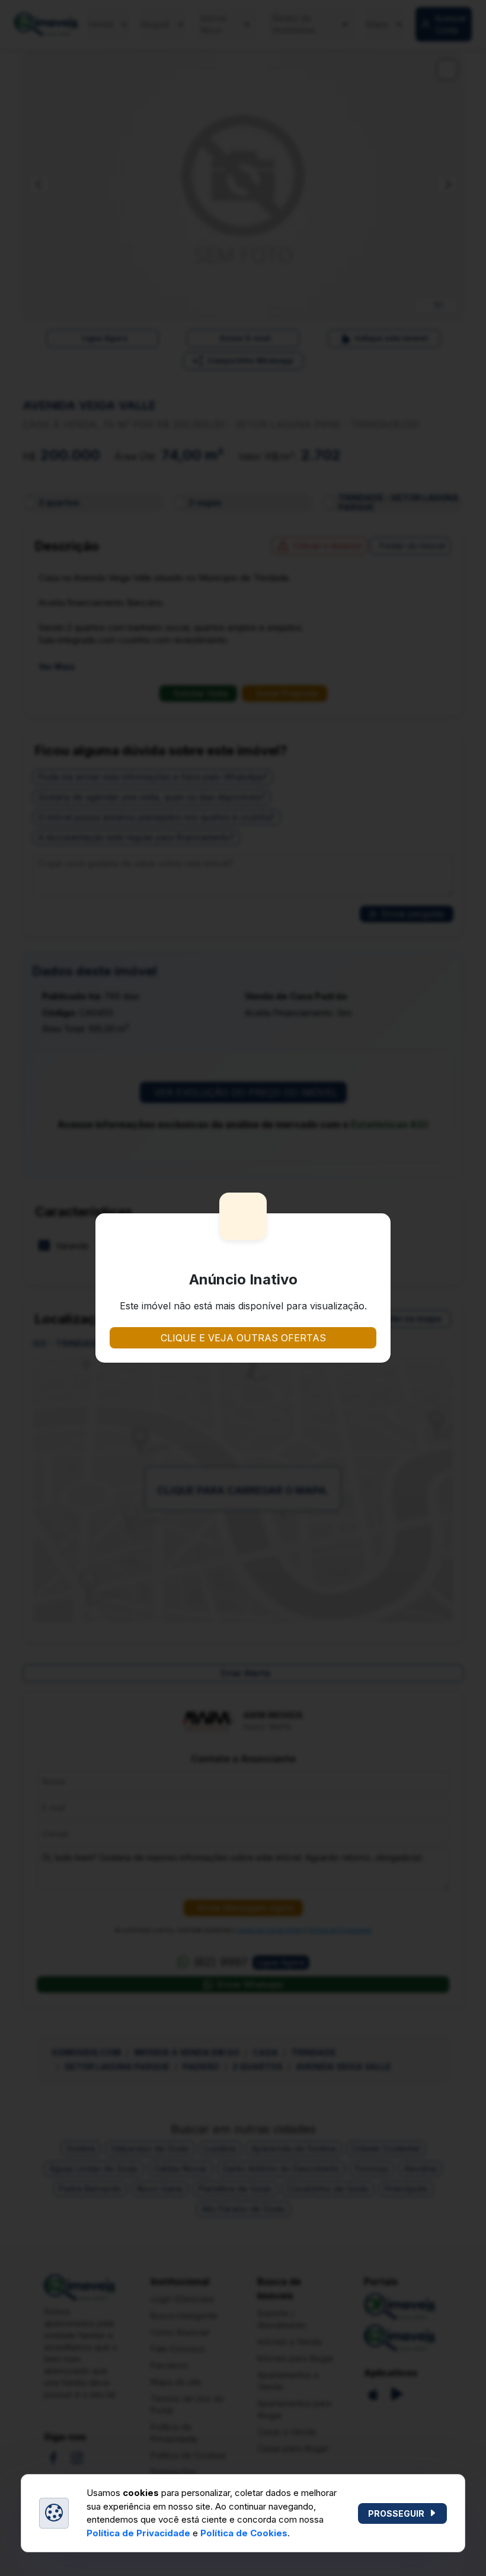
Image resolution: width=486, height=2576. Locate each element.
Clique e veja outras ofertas (243, 1338)
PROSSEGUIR (396, 2513)
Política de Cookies (244, 2533)
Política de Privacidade (138, 2533)
